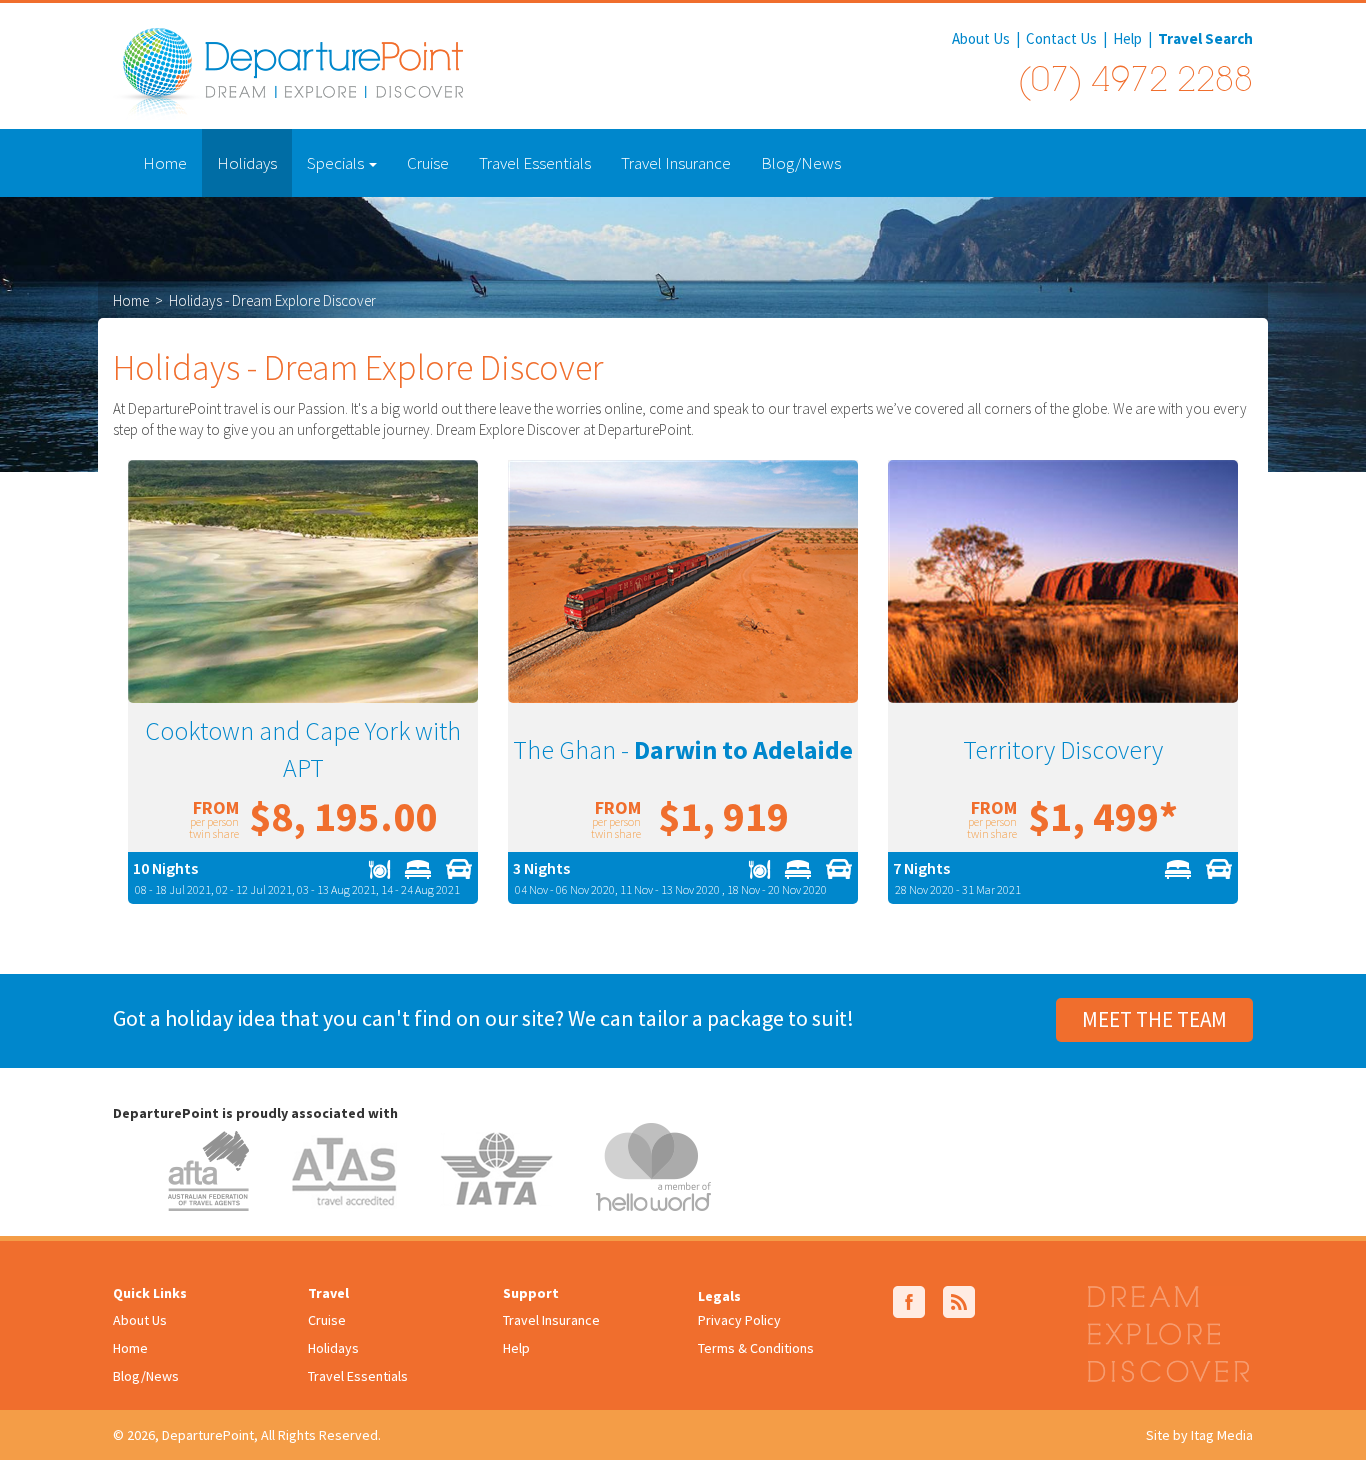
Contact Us (1061, 38)
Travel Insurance (676, 163)
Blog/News (801, 163)
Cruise (428, 163)
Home (165, 163)
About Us (981, 38)
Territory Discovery (1063, 750)
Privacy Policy (739, 1320)
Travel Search (1205, 38)
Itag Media (1222, 1435)
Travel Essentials (535, 163)
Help (1127, 38)
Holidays (247, 163)
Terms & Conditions (756, 1348)
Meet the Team (1154, 1019)
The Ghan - (683, 750)
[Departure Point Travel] (288, 72)
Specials (337, 163)
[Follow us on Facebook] (909, 1300)
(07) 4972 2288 (1135, 83)
